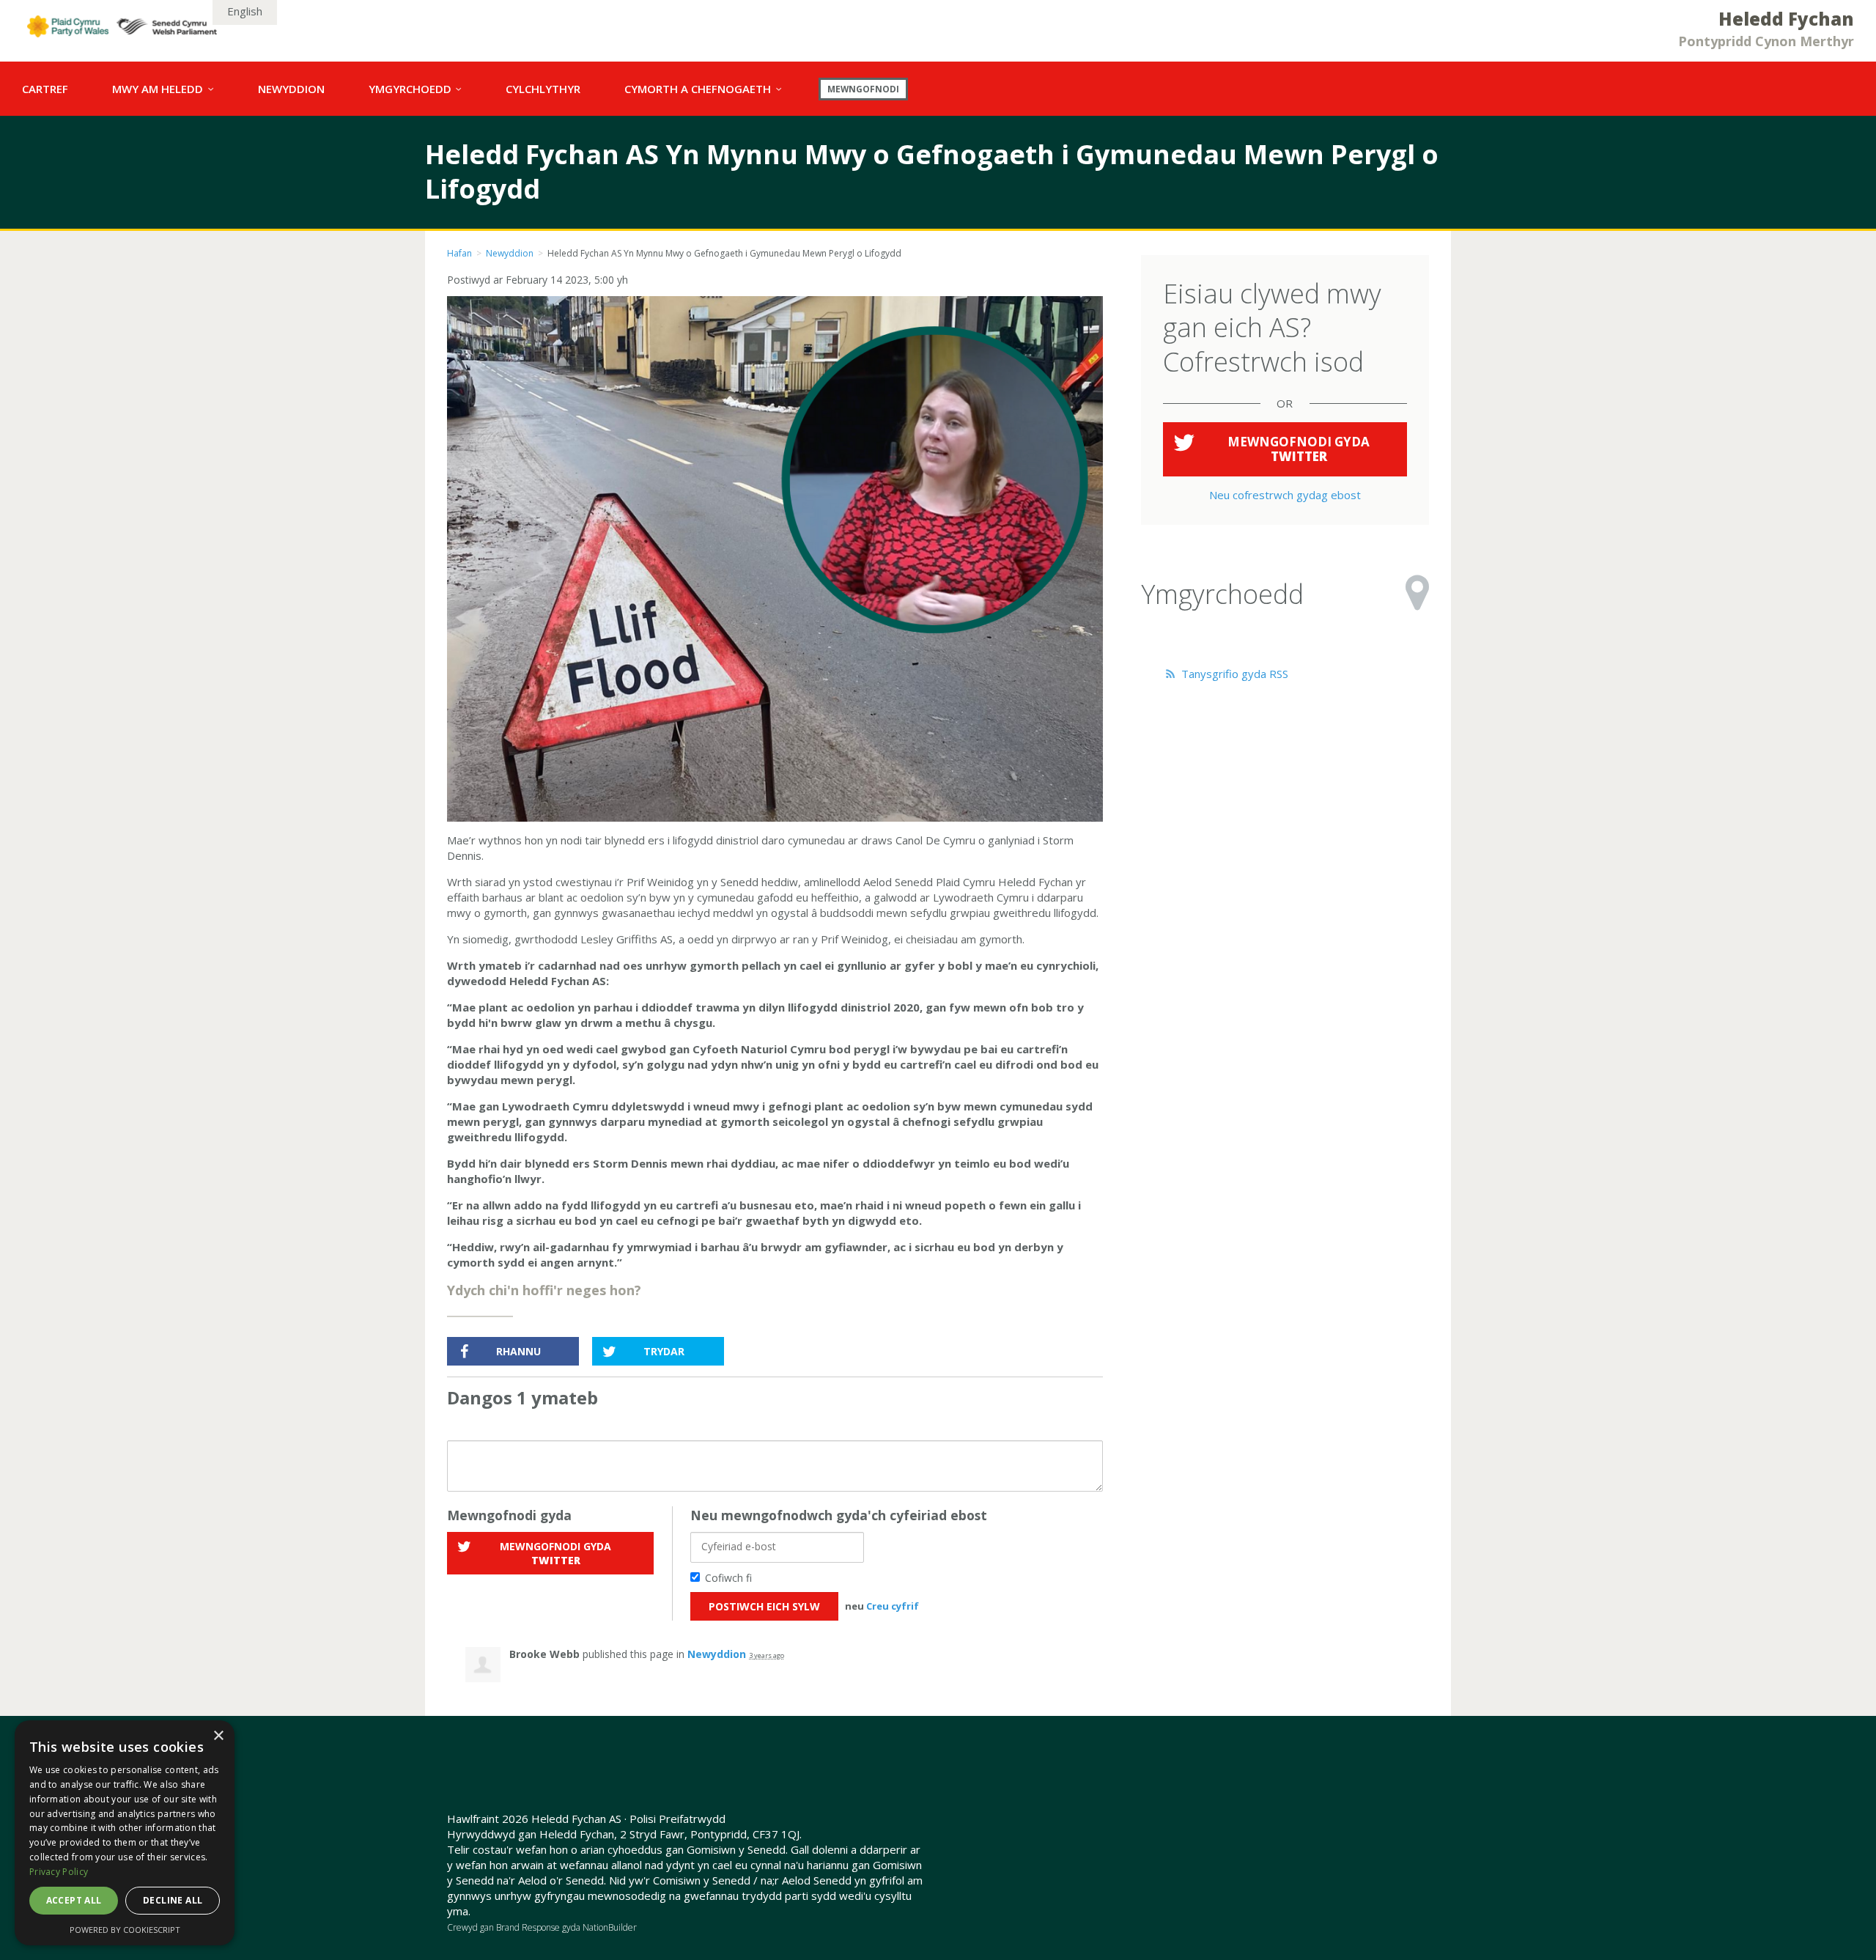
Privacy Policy (59, 1872)
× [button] (218, 1736)
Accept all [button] (74, 1900)
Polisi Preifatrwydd (677, 1819)
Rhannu (518, 1351)
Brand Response (528, 1927)
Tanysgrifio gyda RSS (1233, 674)
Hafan (459, 253)
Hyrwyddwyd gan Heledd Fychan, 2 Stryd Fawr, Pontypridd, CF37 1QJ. (624, 1834)
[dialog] (125, 1833)
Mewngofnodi (863, 89)
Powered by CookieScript (125, 1930)
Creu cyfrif (893, 1606)
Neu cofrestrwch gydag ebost (1285, 495)
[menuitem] (45, 89)
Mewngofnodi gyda (555, 1553)
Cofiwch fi (728, 1578)
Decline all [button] (173, 1900)
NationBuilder (610, 1927)
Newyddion (510, 253)
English (245, 11)
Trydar (664, 1351)
